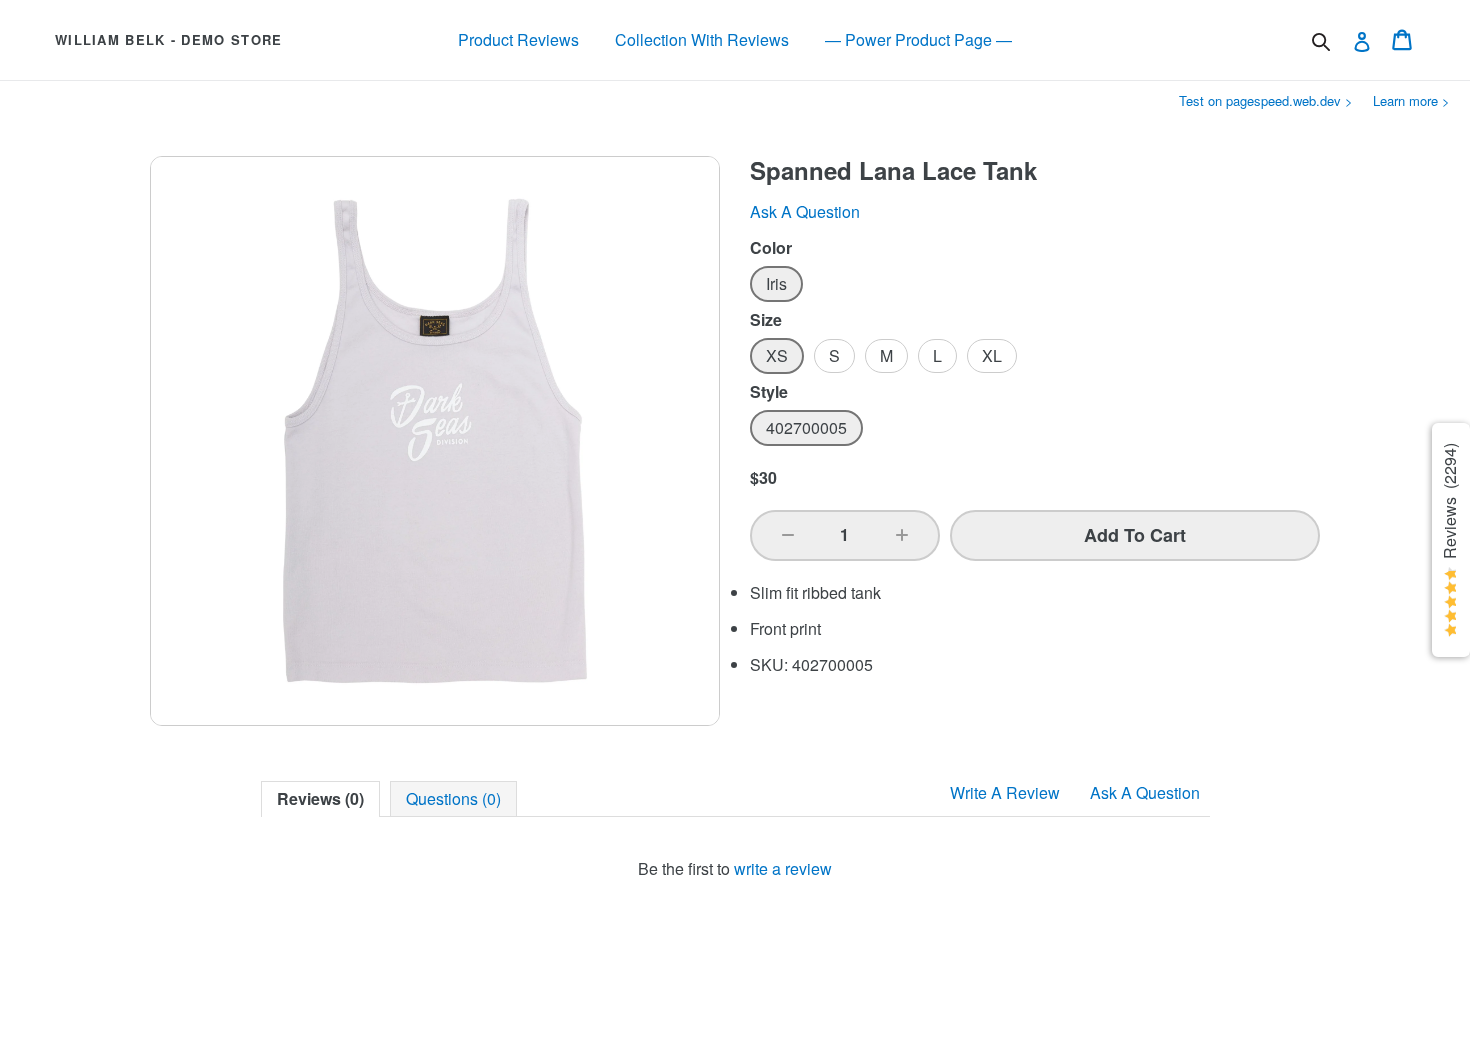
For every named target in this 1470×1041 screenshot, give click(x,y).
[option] (776, 284)
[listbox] (1035, 284)
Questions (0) (453, 798)
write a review (783, 868)
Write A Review (1005, 792)
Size (766, 320)
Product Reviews (518, 39)
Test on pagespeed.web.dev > (1266, 100)
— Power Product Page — (918, 39)
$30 (763, 477)
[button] (788, 535)
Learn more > (1411, 100)
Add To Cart (1135, 535)
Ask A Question (1145, 792)
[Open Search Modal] (1321, 42)
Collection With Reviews (702, 39)
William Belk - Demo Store (169, 40)
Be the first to (735, 868)
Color (771, 248)
